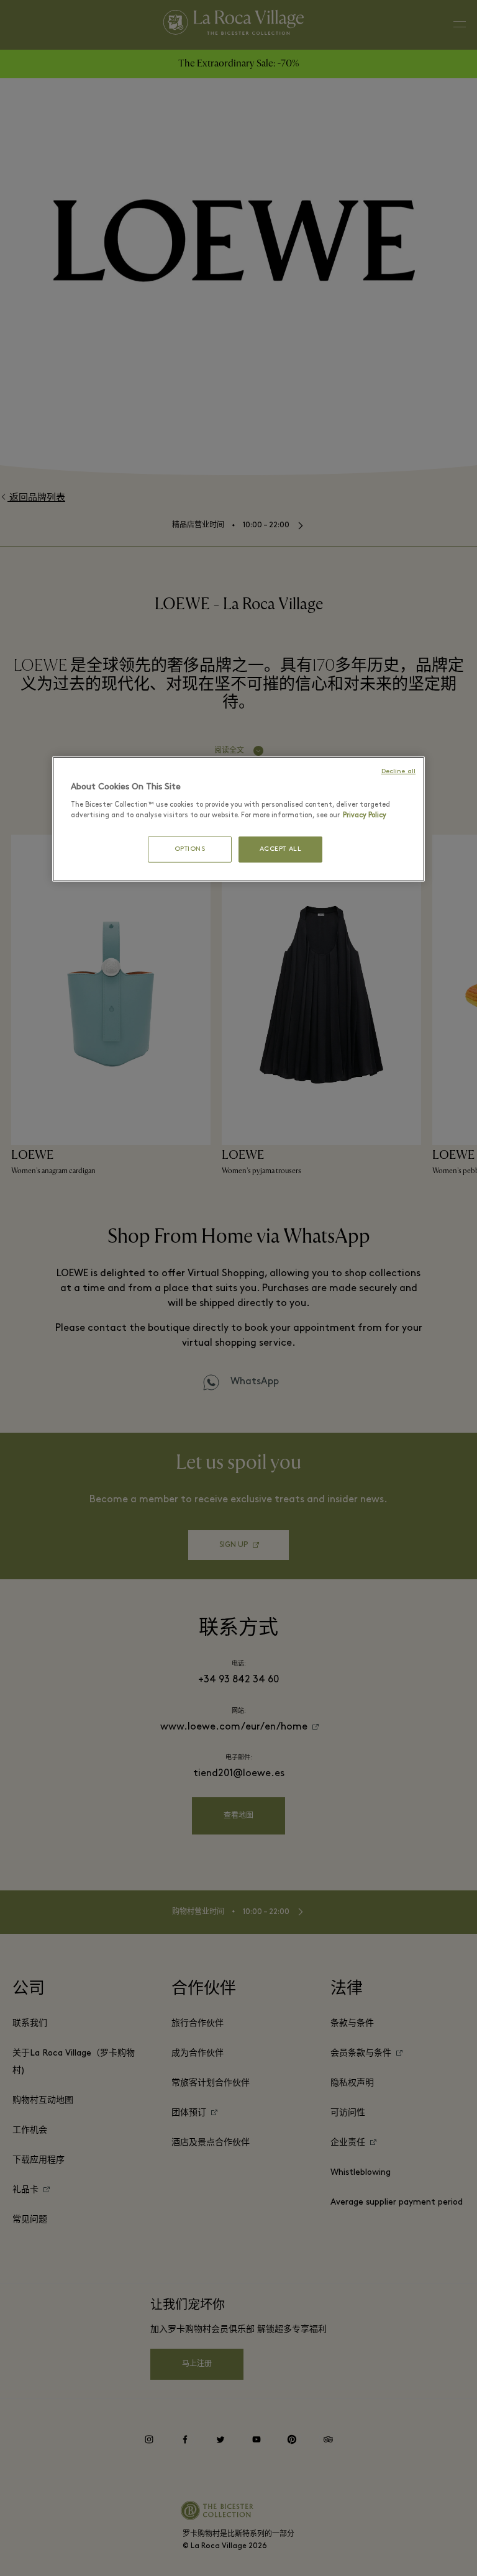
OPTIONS (190, 849)
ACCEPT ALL (280, 849)
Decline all (400, 771)
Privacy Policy (302, 815)
